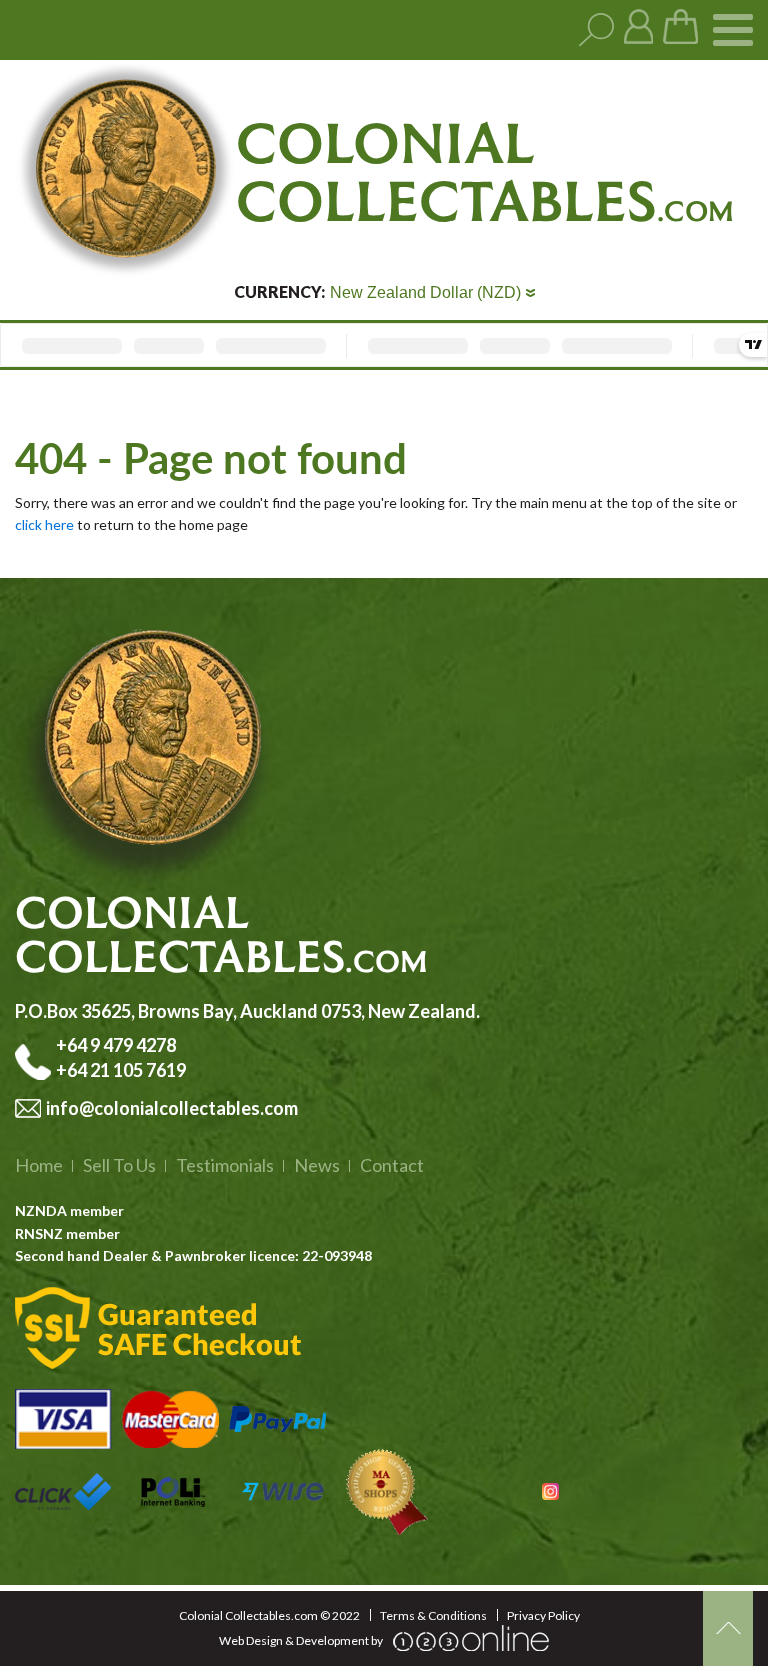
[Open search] (596, 30)
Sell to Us (119, 1165)
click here (44, 524)
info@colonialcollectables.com (172, 1108)
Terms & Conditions (433, 1615)
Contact (392, 1165)
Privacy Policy (543, 1615)
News (317, 1165)
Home (39, 1165)
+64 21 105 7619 (121, 1070)
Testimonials (225, 1165)
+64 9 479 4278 (117, 1045)
